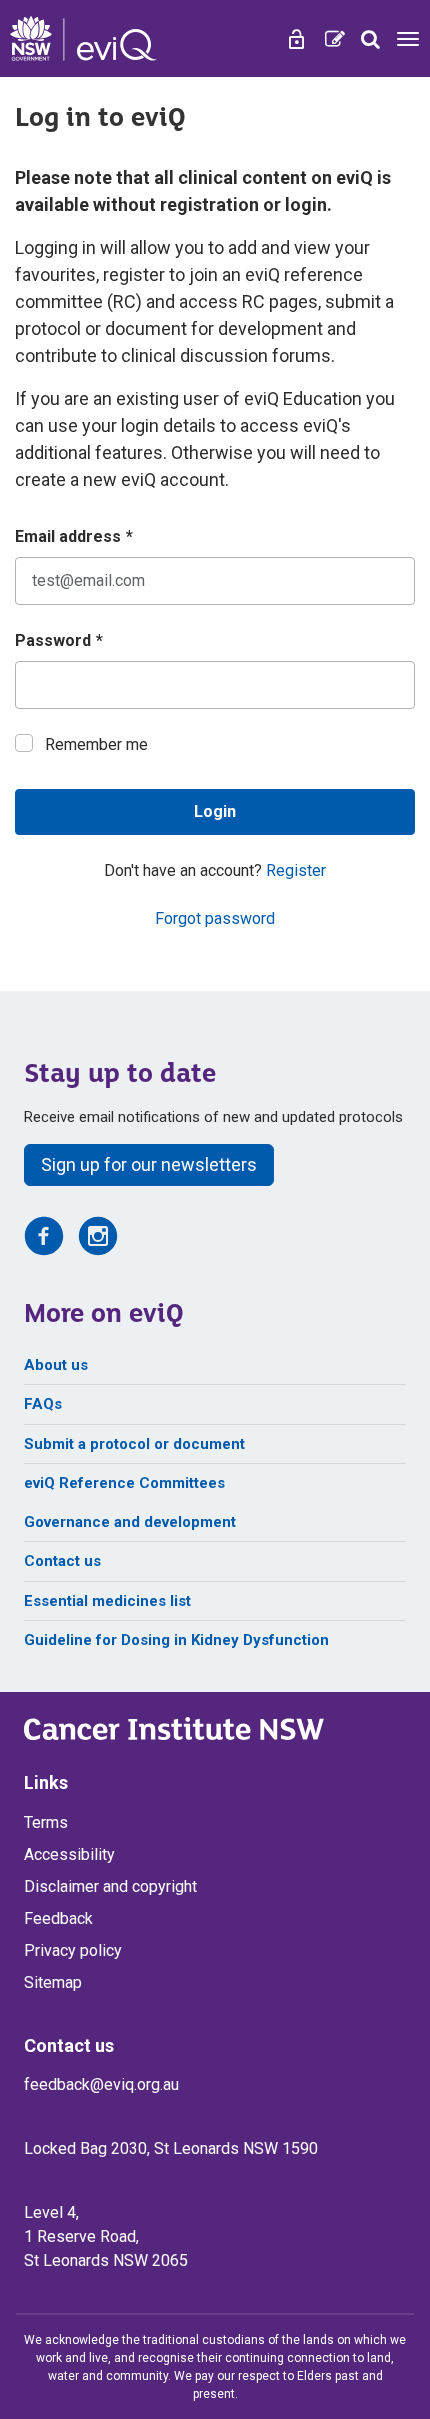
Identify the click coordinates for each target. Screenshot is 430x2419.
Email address (74, 536)
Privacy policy (73, 1950)
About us (56, 1365)
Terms (46, 1822)
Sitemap (53, 1982)
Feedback (58, 1918)
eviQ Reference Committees (124, 1483)
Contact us (62, 1561)
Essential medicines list (107, 1601)
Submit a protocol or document (134, 1444)
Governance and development (130, 1522)
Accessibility (69, 1854)
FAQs (43, 1404)
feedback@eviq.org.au (101, 2084)
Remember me (96, 744)
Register (296, 870)
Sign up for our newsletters (149, 1164)
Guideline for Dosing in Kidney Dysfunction (176, 1640)
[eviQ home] (83, 38)
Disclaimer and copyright (110, 1886)
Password (59, 640)
